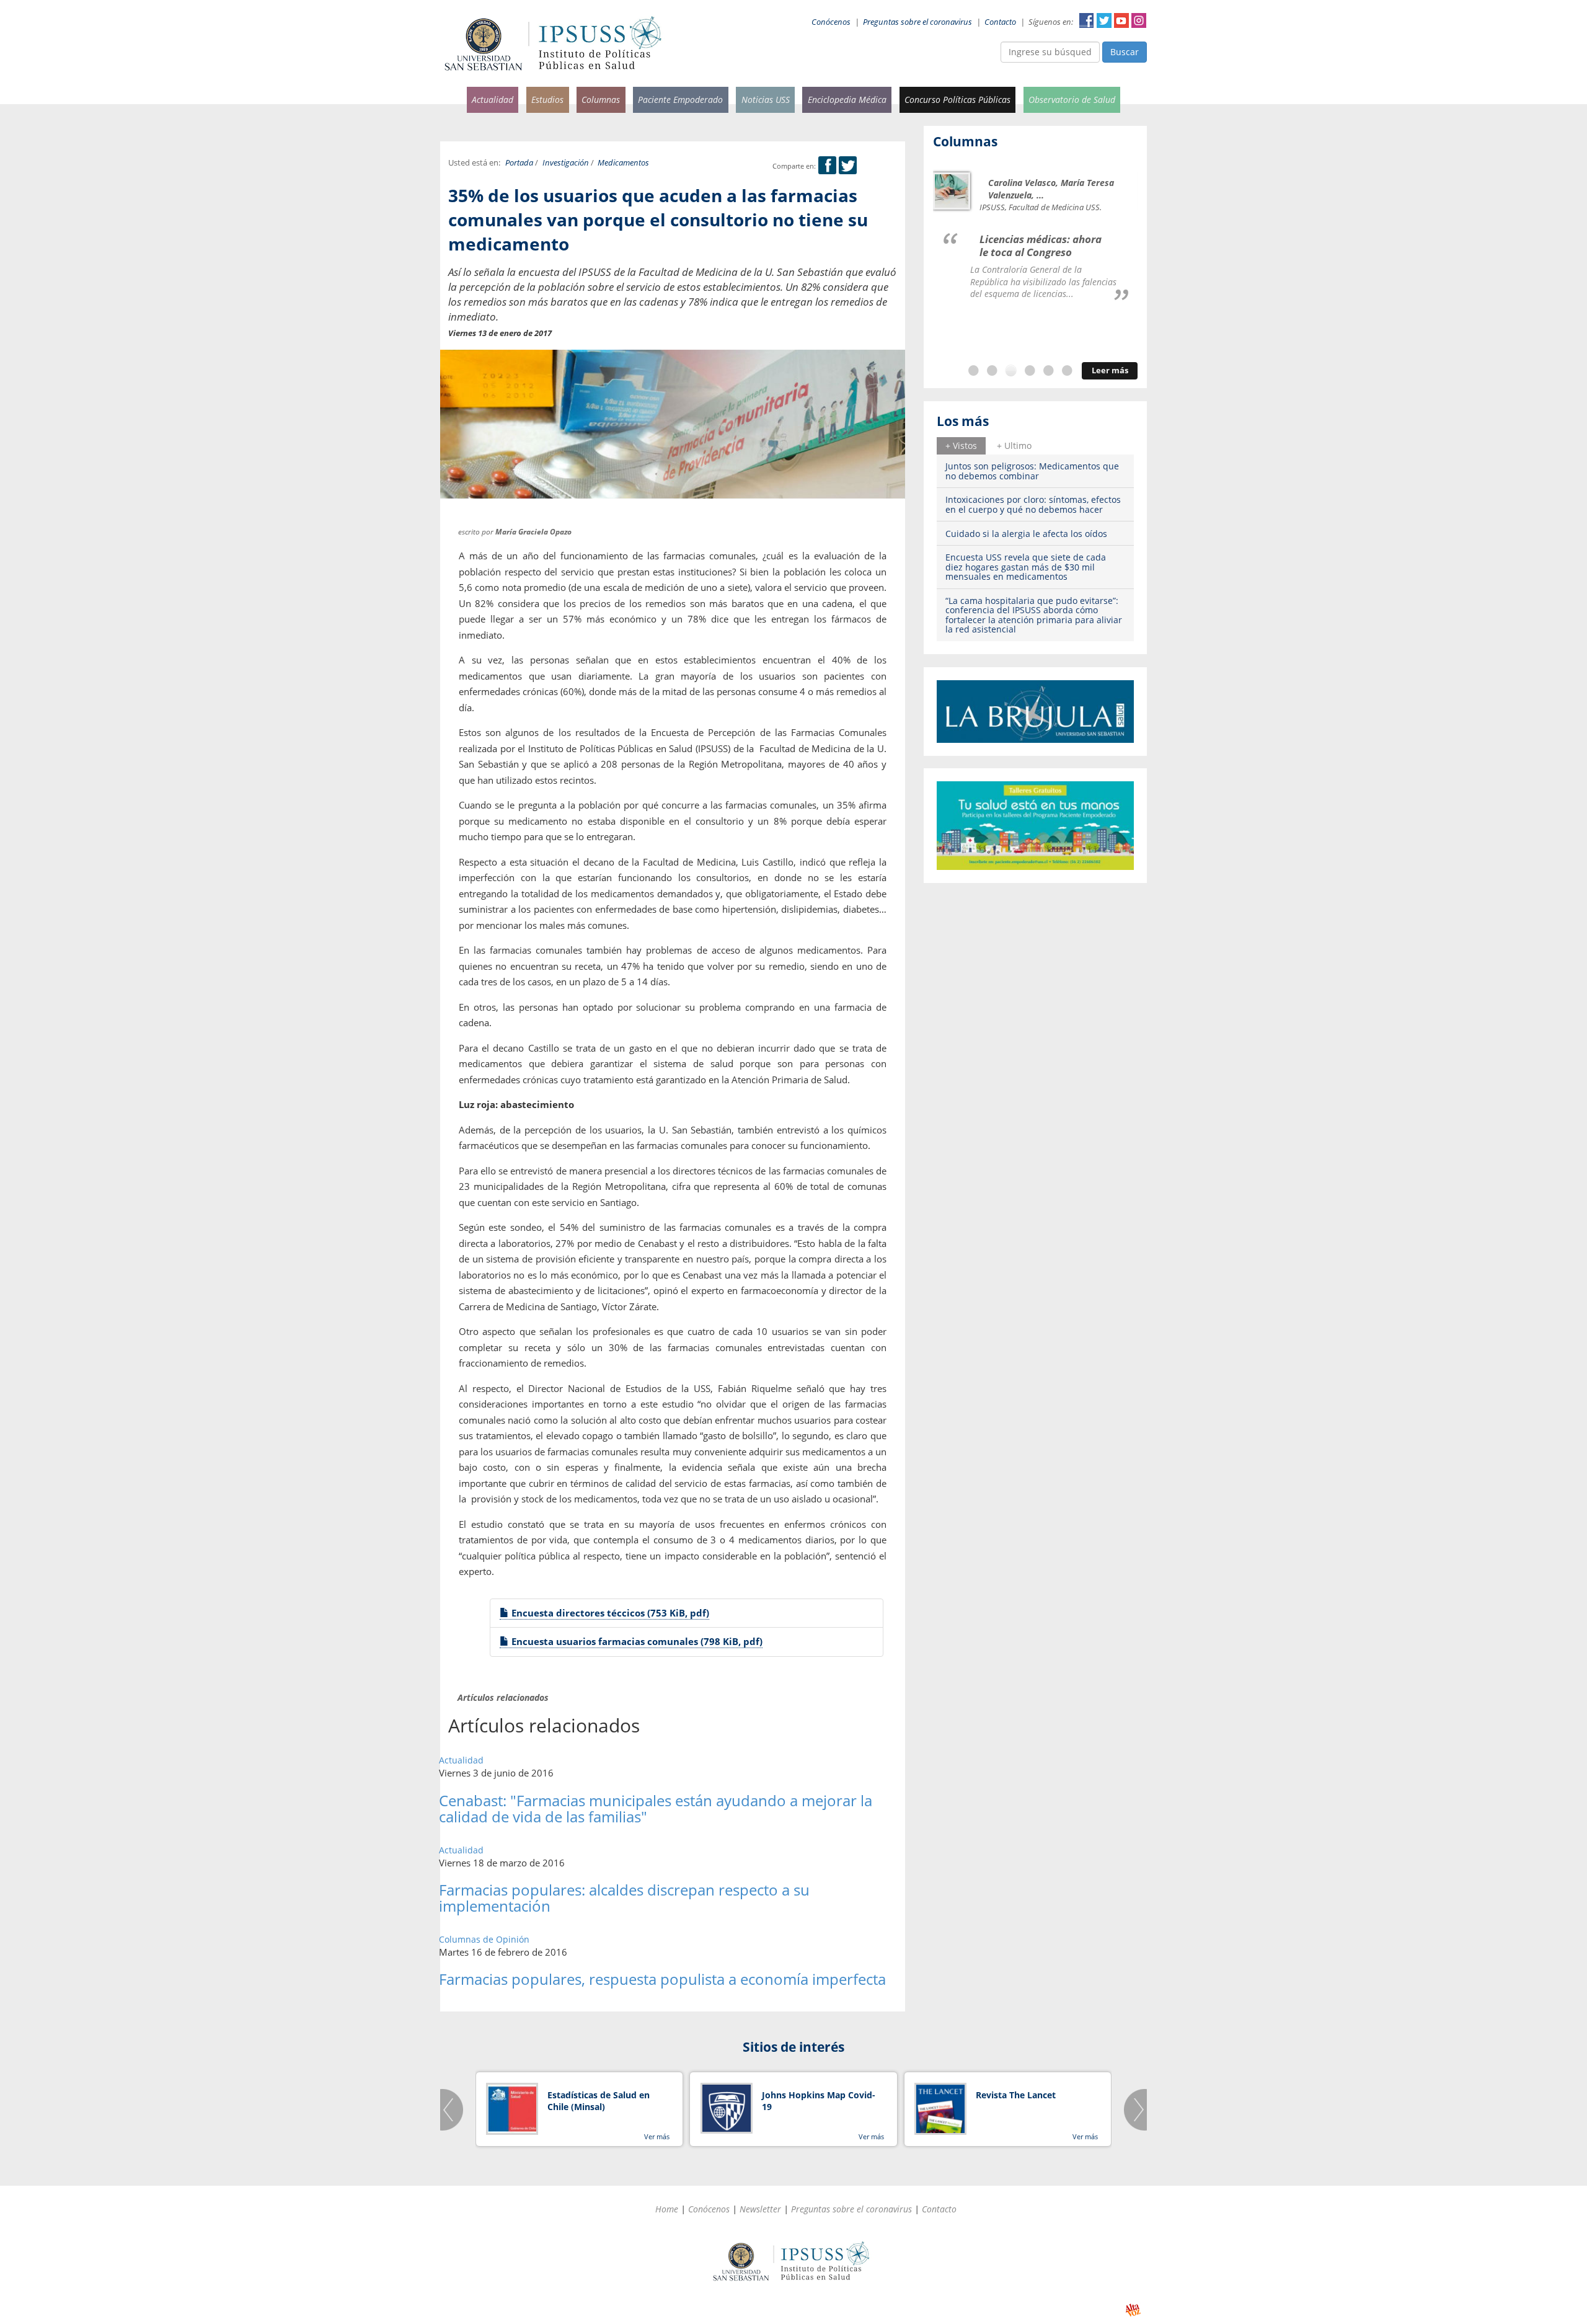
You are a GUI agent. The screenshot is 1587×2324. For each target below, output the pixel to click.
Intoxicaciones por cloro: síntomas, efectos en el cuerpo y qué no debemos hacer (1033, 504)
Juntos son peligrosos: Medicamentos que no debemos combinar (1032, 471)
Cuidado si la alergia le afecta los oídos (1026, 534)
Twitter (1104, 20)
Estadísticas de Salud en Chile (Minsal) (599, 2101)
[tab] (961, 446)
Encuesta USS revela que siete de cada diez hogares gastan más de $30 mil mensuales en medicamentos (1026, 567)
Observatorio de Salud (1072, 100)
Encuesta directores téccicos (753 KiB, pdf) (609, 1613)
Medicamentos (623, 163)
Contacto (1000, 22)
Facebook (1087, 20)
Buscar (1125, 52)
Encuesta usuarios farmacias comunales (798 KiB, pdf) (636, 1641)
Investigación (566, 163)
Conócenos (831, 22)
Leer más (1110, 370)
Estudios (547, 100)
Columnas (601, 100)
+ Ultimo (1014, 446)
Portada (519, 163)
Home (667, 2209)
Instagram (1139, 20)
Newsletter (760, 2209)
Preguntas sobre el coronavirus (917, 22)
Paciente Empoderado (680, 100)
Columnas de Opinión (484, 1939)
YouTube (1121, 20)
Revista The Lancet (1016, 2095)
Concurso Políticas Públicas (957, 100)
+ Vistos (961, 446)
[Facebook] (827, 166)
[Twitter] (848, 166)
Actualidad (493, 100)
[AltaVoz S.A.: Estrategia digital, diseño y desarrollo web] (1133, 2310)
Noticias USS (766, 100)
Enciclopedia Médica (847, 100)
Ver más (657, 2136)
